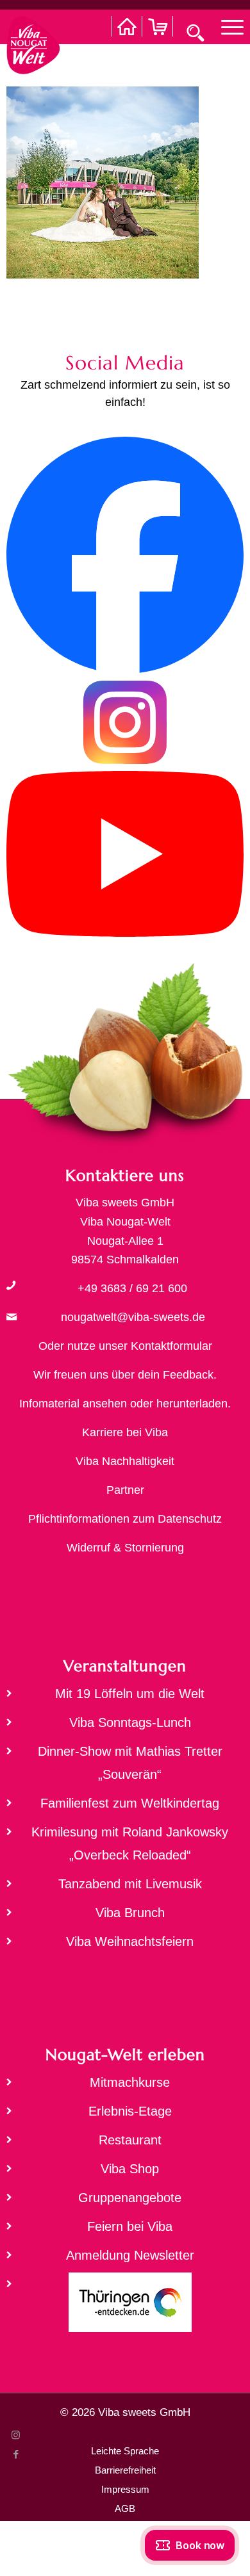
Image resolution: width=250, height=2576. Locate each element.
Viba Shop (130, 2169)
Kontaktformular (171, 1346)
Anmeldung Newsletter (130, 2255)
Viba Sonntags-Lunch (130, 1722)
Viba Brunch (130, 1913)
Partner (125, 1490)
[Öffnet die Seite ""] (11, 1285)
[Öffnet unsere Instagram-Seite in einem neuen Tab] (125, 761)
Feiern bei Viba (130, 2226)
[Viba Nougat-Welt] (33, 42)
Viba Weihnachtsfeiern (130, 1941)
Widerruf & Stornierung (125, 1548)
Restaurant (130, 2140)
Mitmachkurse (130, 2082)
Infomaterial (49, 1404)
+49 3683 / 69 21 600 (132, 1288)
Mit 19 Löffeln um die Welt (130, 1694)
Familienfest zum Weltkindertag (130, 1803)
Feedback (188, 1375)
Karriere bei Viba (125, 1432)
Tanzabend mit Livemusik (130, 1884)
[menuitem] (226, 26)
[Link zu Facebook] (16, 2454)
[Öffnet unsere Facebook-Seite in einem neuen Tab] (125, 670)
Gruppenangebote (130, 2198)
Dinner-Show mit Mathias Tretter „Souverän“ (130, 1763)
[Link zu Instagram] (16, 2435)
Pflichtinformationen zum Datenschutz (125, 1519)
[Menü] (226, 26)
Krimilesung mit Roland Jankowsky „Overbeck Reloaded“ (130, 1843)
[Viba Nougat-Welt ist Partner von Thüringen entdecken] (125, 2306)
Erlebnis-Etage (130, 2111)
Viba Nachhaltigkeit (125, 1461)
